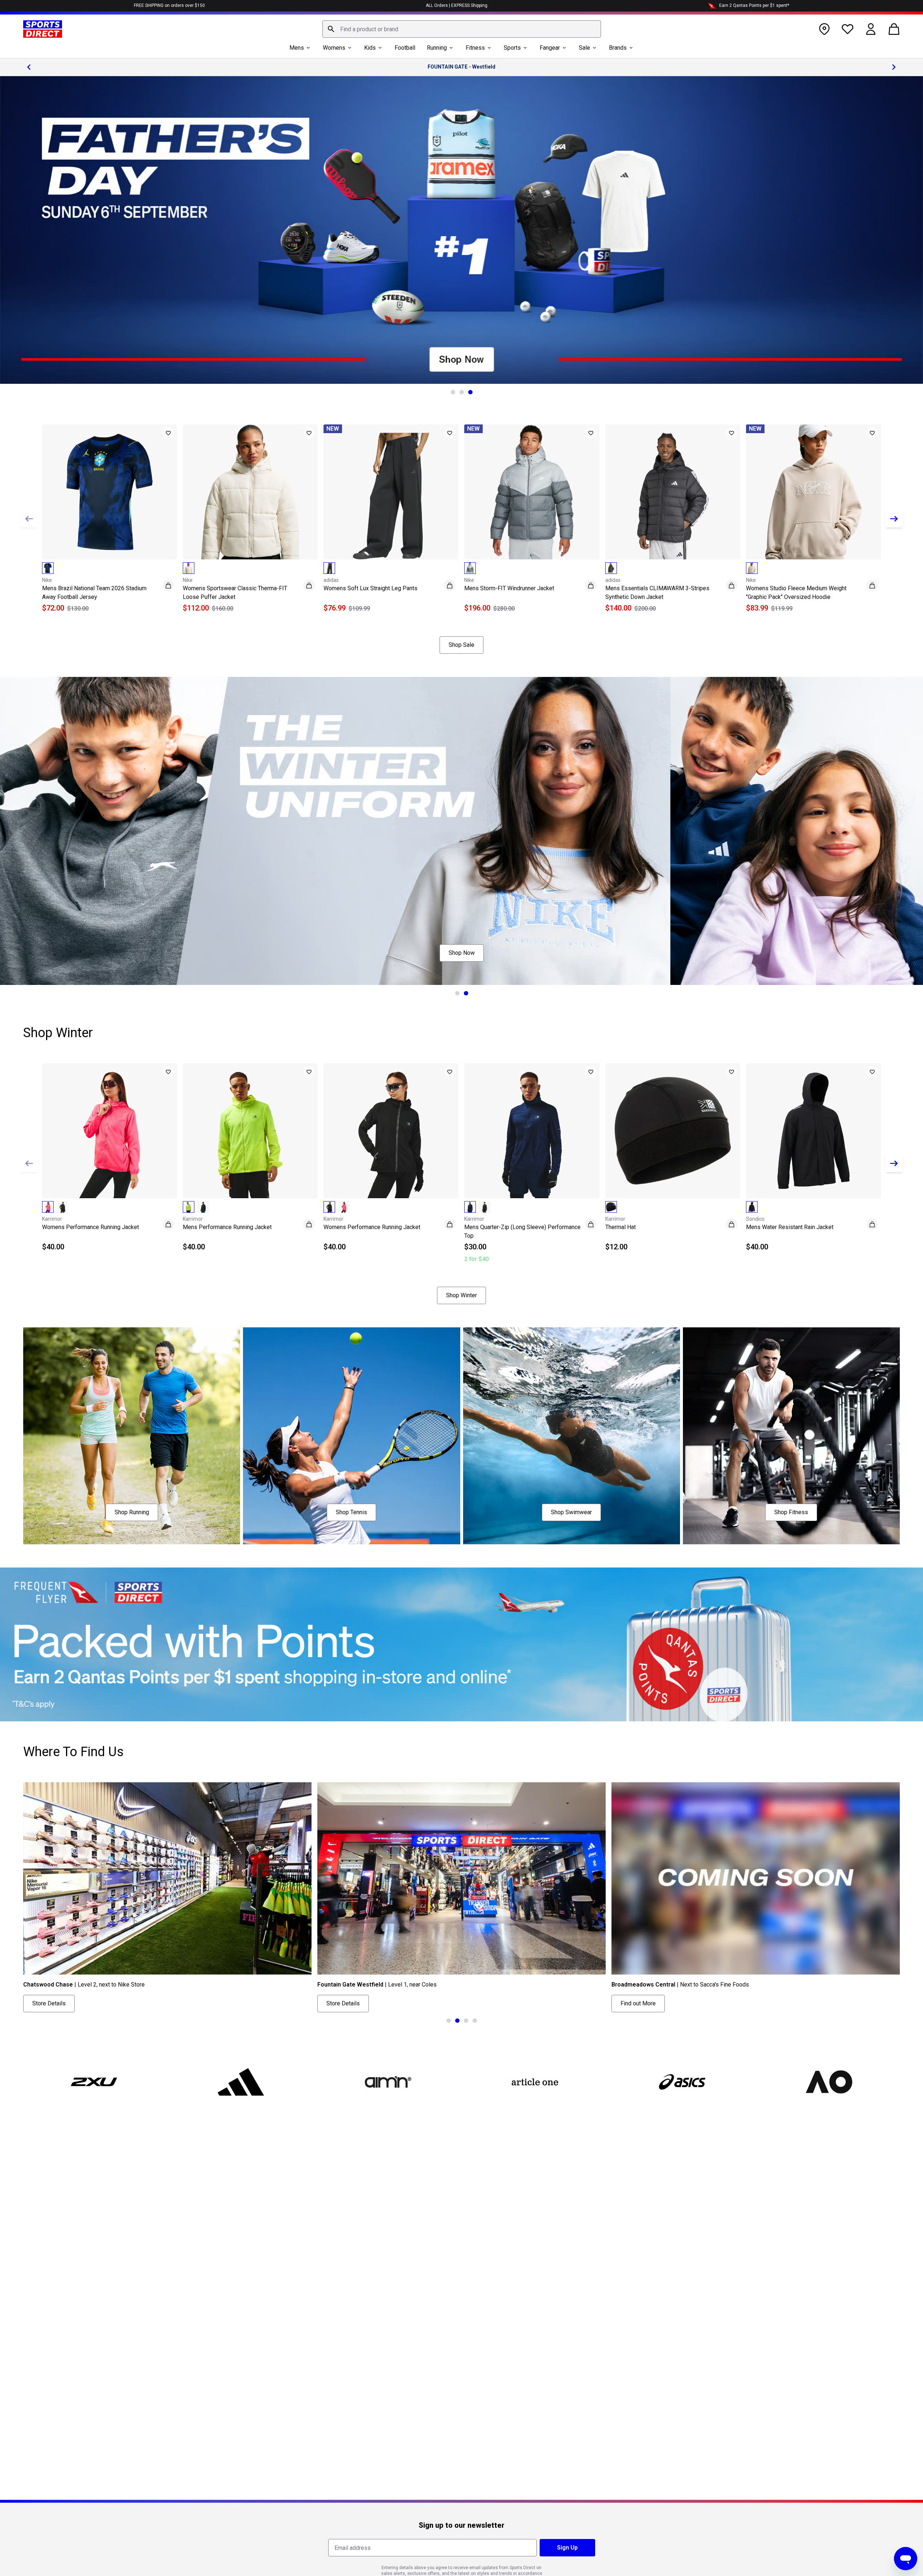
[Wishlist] (848, 29)
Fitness (475, 48)
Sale (584, 48)
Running (437, 48)
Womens (334, 48)
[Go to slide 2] (462, 392)
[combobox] (462, 29)
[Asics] (682, 2082)
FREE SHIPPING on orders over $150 (169, 5)
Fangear (550, 48)
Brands (618, 48)
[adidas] (241, 2082)
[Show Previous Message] (29, 67)
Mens (297, 48)
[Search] (331, 29)
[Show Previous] (29, 519)
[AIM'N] (388, 2082)
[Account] (871, 29)
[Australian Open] (829, 2082)
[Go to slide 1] (453, 392)
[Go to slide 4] (475, 2021)
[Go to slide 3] (470, 392)
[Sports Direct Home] (43, 29)
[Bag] (894, 29)
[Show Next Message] (894, 67)
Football (405, 48)
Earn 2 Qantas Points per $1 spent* (754, 5)
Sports (512, 48)
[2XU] (94, 2082)
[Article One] (535, 2082)
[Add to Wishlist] (168, 433)
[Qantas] (461, 1644)
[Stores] (824, 29)
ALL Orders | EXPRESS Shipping (457, 5)
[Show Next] (894, 519)
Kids (370, 48)
